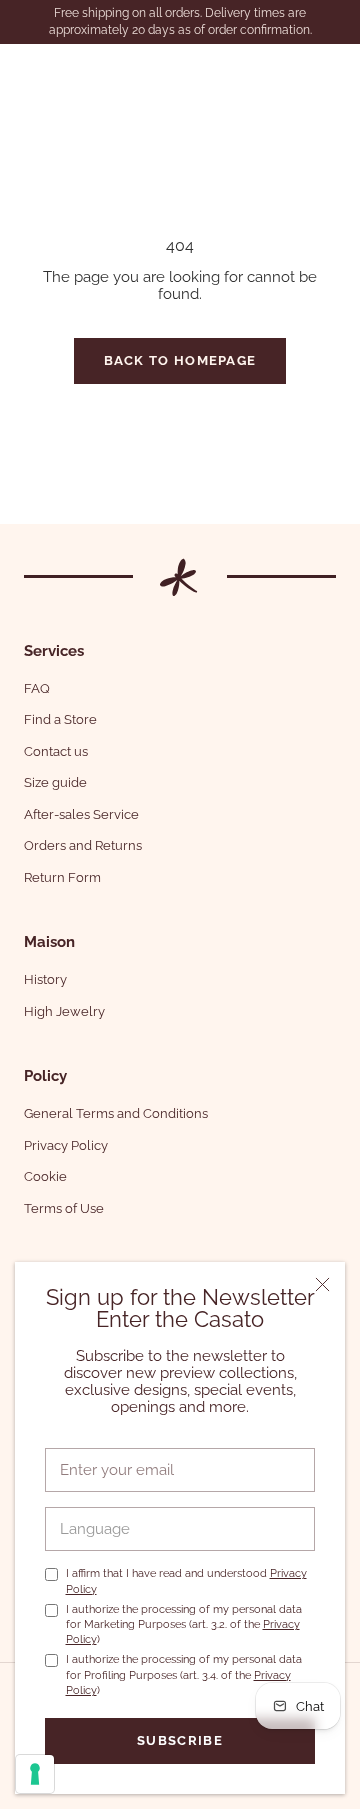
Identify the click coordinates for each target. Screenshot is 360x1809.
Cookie (45, 1176)
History (45, 979)
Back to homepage (180, 360)
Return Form (62, 877)
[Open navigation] (28, 70)
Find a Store (60, 719)
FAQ (37, 688)
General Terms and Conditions (116, 1113)
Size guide (55, 782)
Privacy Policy (66, 1145)
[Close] (322, 1284)
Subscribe (180, 1740)
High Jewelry (64, 1011)
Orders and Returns (83, 845)
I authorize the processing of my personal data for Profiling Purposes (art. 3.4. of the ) (184, 1675)
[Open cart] (332, 70)
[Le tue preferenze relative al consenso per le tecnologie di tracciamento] (35, 1774)
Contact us (56, 751)
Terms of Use (64, 1208)
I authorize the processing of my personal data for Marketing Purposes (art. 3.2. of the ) (184, 1625)
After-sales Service (81, 814)
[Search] (294, 70)
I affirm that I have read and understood (186, 1581)
